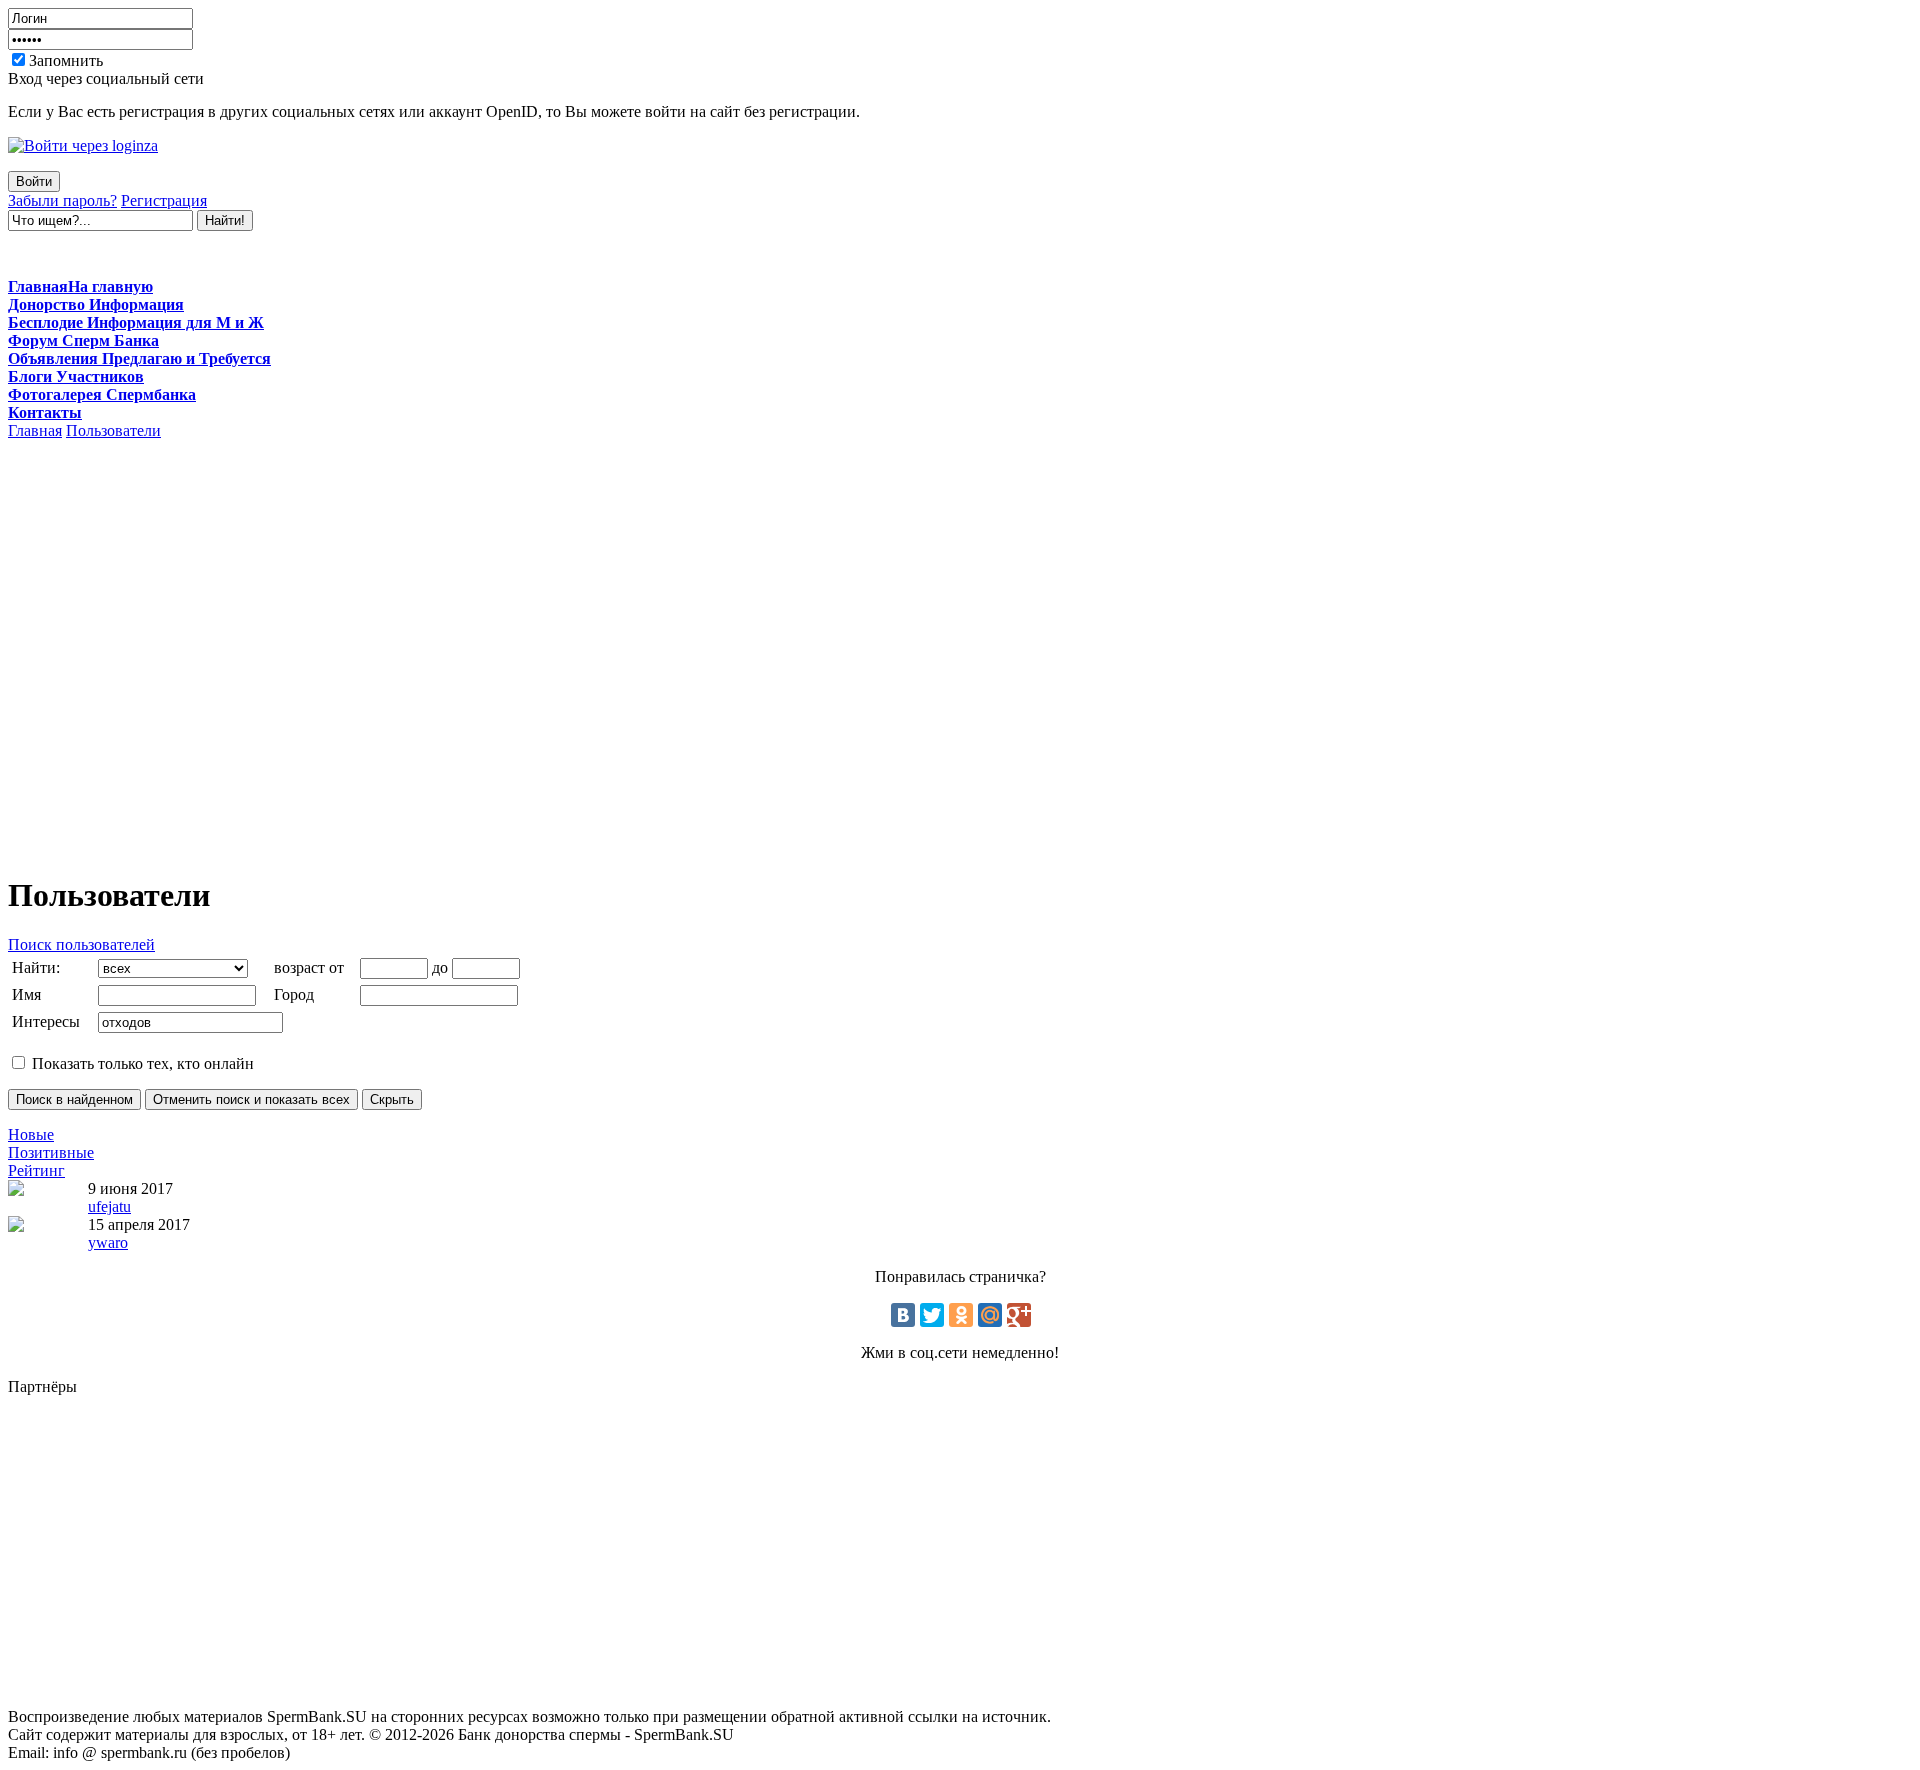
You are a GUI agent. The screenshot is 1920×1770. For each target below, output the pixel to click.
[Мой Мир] (990, 1315)
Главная (35, 430)
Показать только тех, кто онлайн (141, 1063)
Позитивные (51, 1152)
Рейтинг (36, 1170)
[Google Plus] (1019, 1315)
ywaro (108, 1242)
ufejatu (109, 1206)
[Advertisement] (960, 254)
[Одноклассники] (961, 1315)
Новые (31, 1134)
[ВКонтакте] (903, 1315)
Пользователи (113, 430)
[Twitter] (932, 1315)
